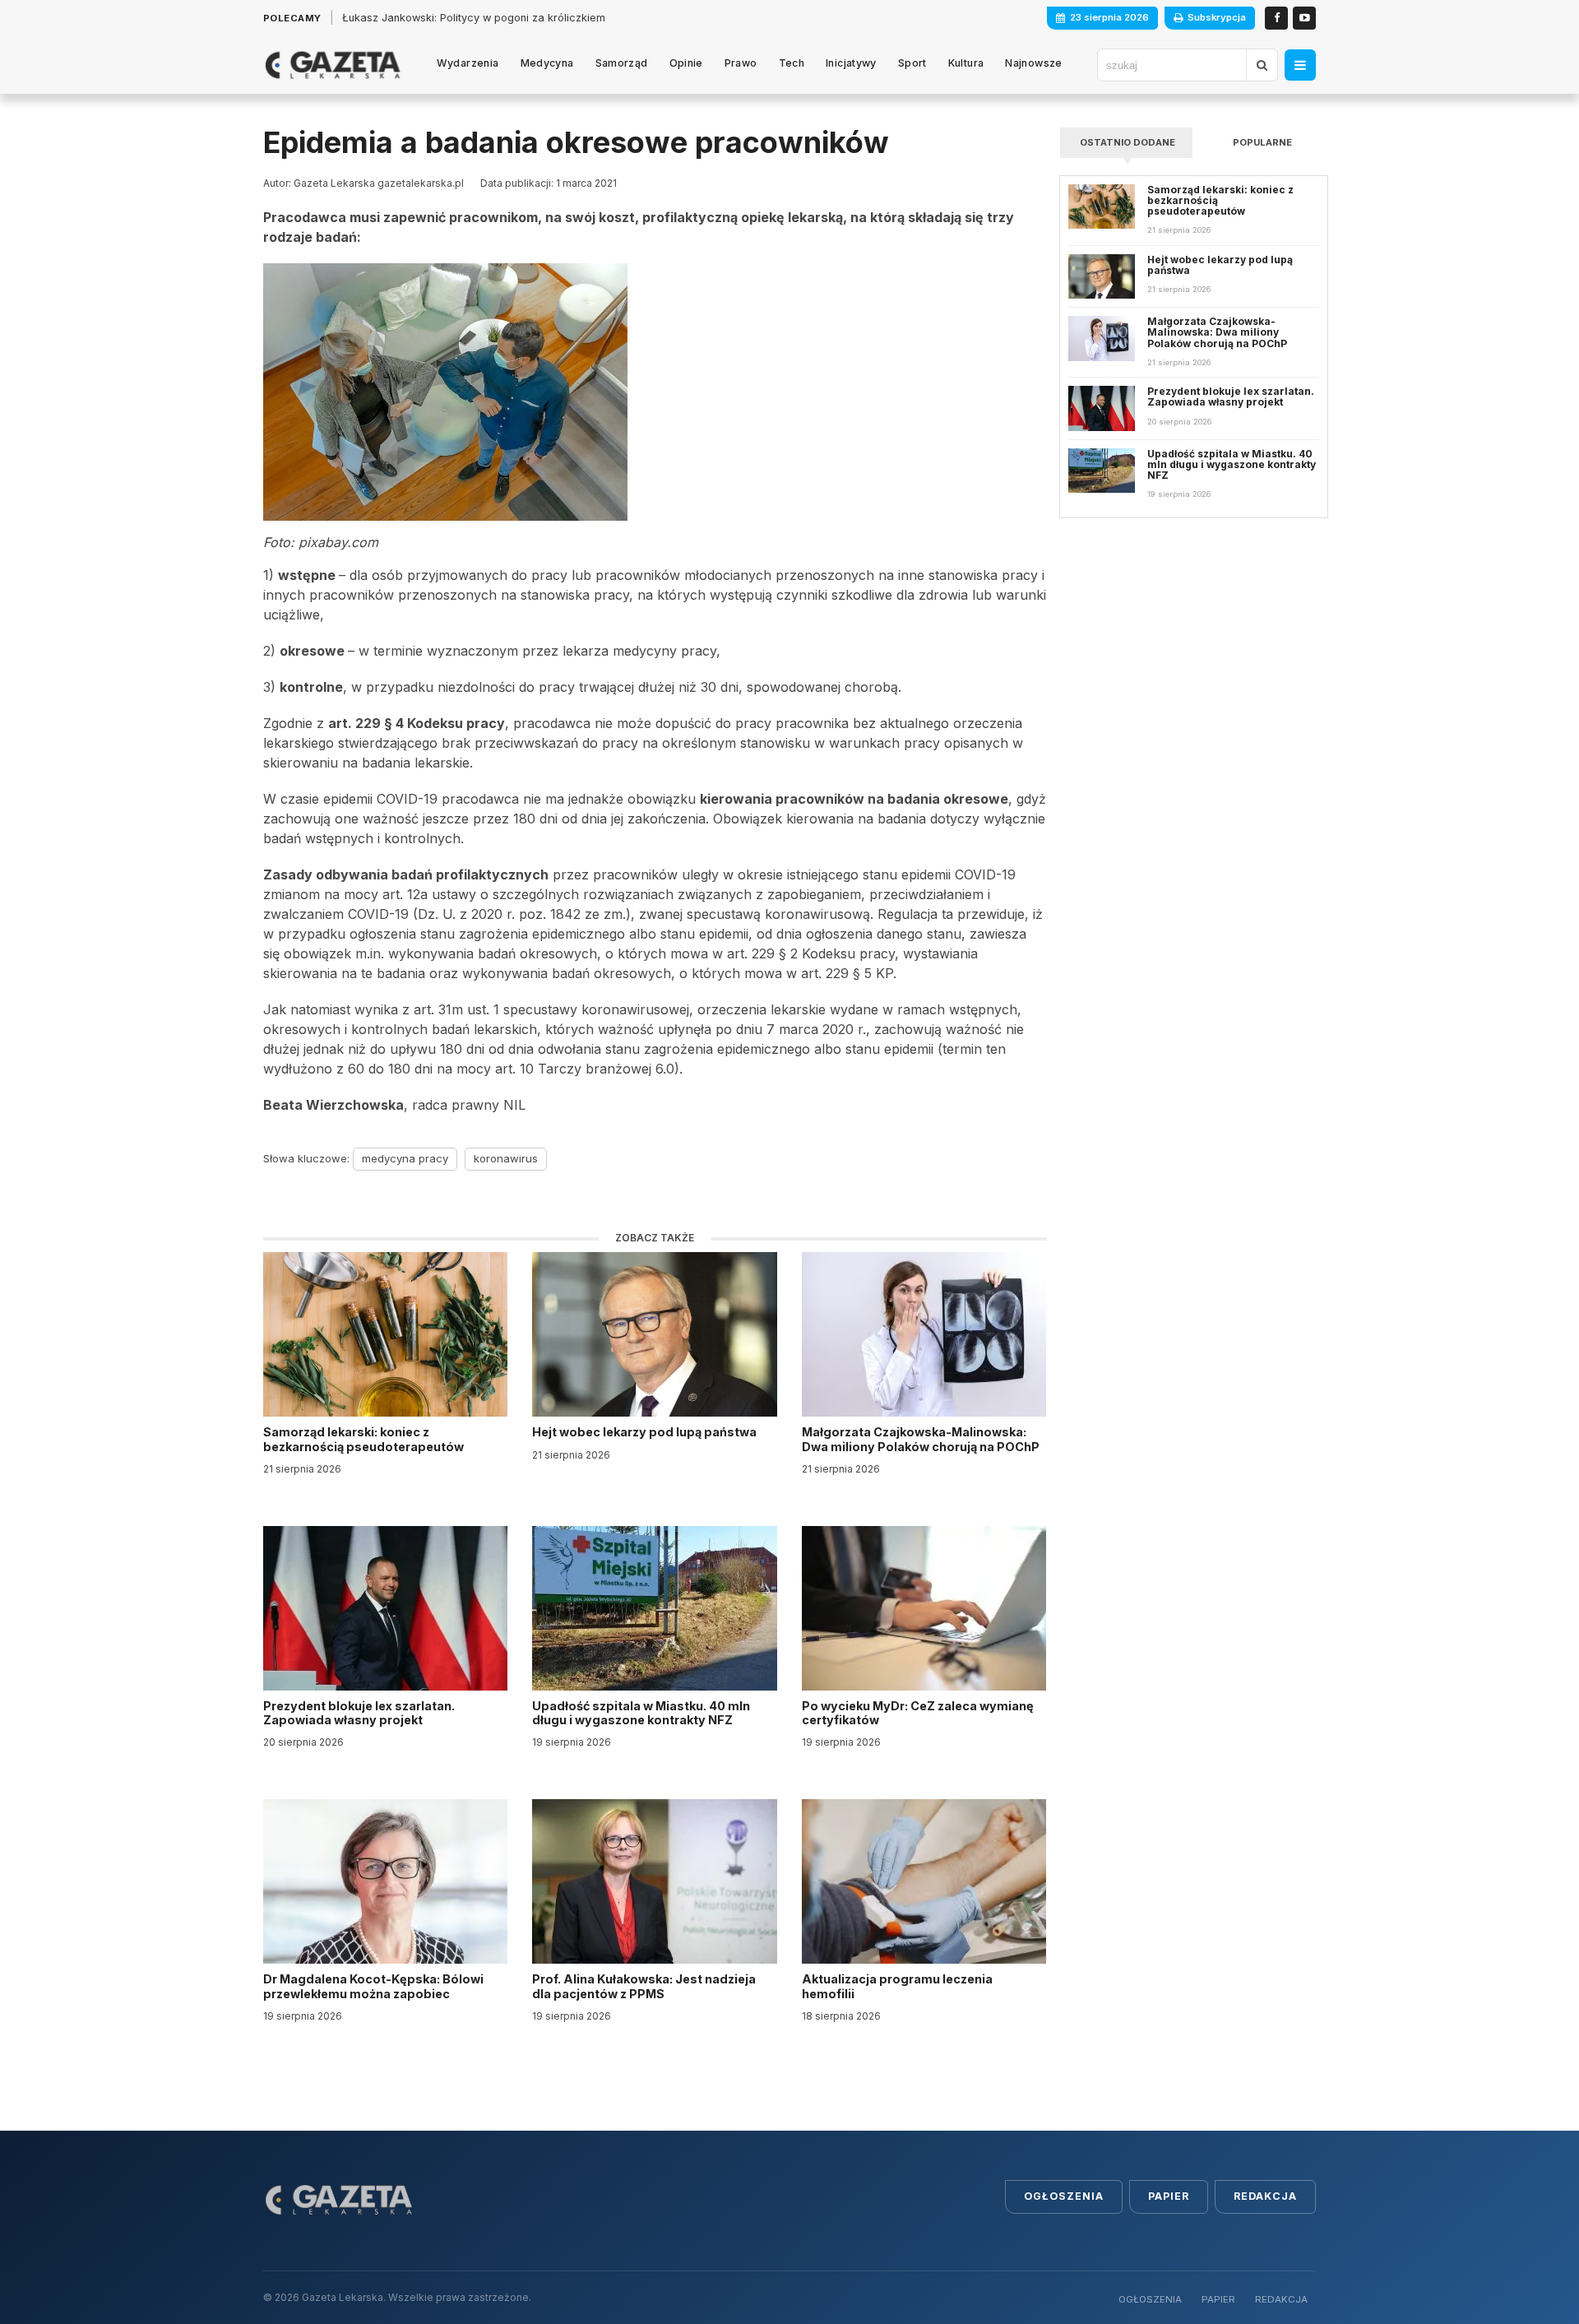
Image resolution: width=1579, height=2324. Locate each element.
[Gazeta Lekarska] (333, 65)
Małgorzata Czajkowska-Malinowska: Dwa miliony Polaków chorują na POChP (921, 1439)
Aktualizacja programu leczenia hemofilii (897, 1986)
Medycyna (547, 63)
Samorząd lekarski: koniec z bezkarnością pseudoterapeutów (365, 1439)
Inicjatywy (851, 63)
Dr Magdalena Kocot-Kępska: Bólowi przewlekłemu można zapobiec (373, 1986)
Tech (792, 63)
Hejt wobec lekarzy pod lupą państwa (646, 1432)
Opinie (686, 63)
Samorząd (622, 63)
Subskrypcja (1217, 17)
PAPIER (1218, 2299)
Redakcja (1265, 2196)
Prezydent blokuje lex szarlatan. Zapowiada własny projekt (359, 1713)
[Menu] (1300, 65)
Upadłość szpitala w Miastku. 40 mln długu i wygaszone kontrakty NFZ (641, 1713)
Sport (912, 63)
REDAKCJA (1281, 2299)
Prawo (741, 63)
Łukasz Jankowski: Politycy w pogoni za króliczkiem (474, 18)
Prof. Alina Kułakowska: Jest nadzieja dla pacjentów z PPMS (644, 1986)
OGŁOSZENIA (1150, 2299)
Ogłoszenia (1064, 2196)
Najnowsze (1033, 63)
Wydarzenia (468, 63)
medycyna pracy (405, 1158)
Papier (1169, 2196)
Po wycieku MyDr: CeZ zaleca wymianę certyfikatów (918, 1713)
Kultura (966, 63)
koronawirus (506, 1158)
